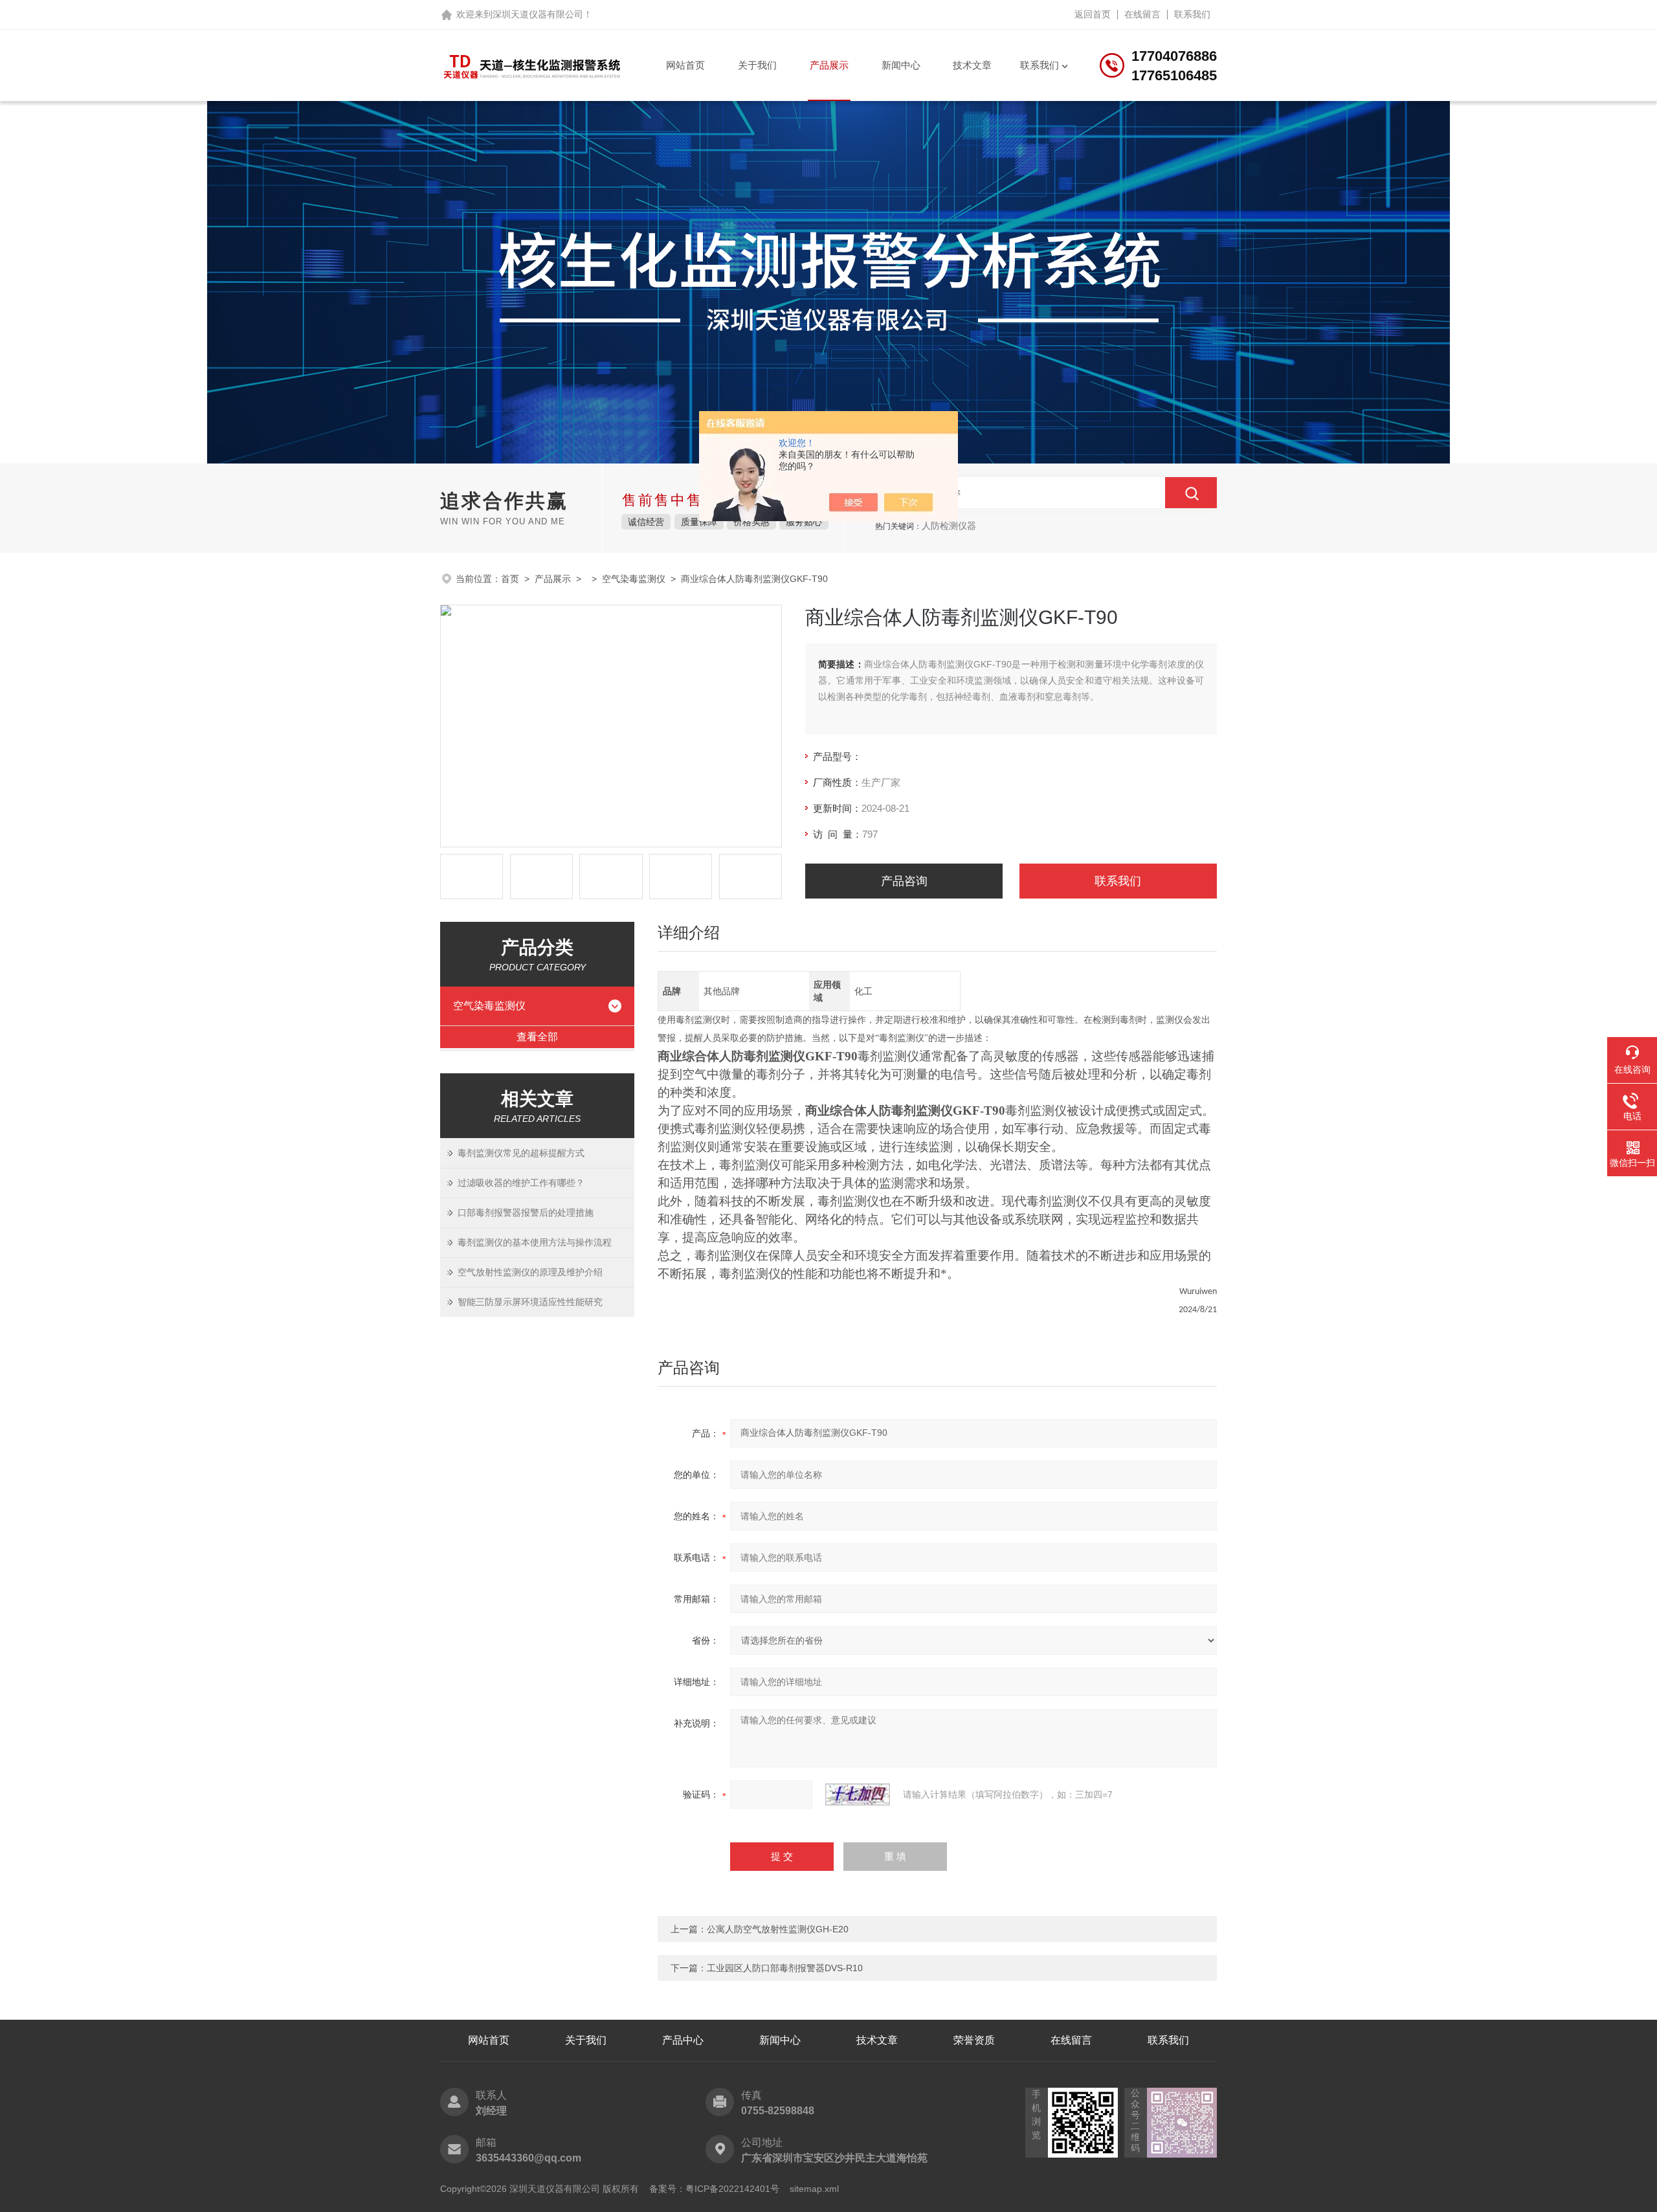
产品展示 (829, 65)
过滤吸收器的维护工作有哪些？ (521, 1183)
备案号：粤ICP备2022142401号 (714, 2189)
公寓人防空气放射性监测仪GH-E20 (778, 1929)
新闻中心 (901, 65)
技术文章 (972, 65)
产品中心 (683, 2040)
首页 (510, 579)
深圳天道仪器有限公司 (538, 14)
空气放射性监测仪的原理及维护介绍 (530, 1272)
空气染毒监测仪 (634, 579)
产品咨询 (904, 881)
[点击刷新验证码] (858, 1794)
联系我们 (1192, 14)
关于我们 (757, 65)
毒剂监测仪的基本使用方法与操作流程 (535, 1242)
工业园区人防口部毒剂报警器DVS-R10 (785, 1968)
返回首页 (1093, 14)
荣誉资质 (974, 2040)
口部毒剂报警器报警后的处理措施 (526, 1212)
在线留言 (1142, 14)
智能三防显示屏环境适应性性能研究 (530, 1302)
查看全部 (537, 1037)
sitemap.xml (814, 2189)
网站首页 (685, 65)
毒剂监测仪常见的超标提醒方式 (521, 1153)
